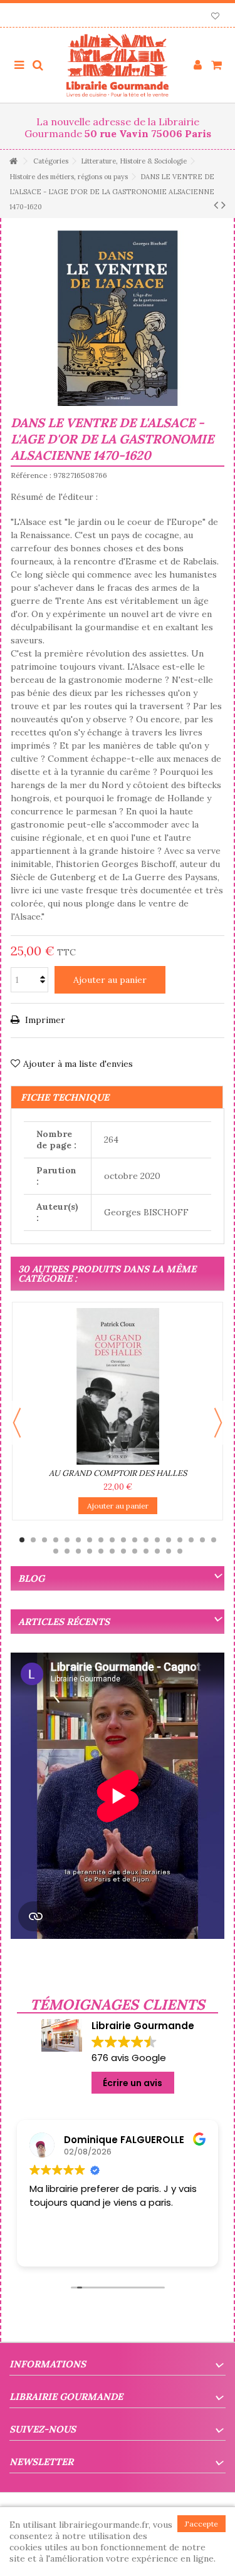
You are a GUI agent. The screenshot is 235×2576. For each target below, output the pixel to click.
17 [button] (202, 1540)
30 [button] (180, 1551)
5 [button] (67, 1540)
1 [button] (22, 1540)
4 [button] (56, 1540)
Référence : (31, 475)
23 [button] (101, 1551)
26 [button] (135, 1551)
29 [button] (169, 1551)
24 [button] (112, 1551)
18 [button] (214, 1540)
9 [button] (112, 1540)
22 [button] (90, 1551)
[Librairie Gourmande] (118, 65)
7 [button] (90, 1540)
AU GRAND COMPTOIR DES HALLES (118, 1473)
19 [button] (56, 1551)
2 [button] (33, 1540)
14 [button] (169, 1540)
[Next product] (223, 205)
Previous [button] (17, 1423)
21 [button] (78, 1551)
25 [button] (123, 1551)
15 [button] (180, 1540)
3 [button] (44, 1540)
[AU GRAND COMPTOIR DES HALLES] (118, 1386)
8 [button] (101, 1540)
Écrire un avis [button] (133, 2083)
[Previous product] (216, 205)
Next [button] (218, 1423)
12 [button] (146, 1540)
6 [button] (78, 1540)
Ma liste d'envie (215, 17)
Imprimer (44, 1020)
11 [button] (135, 1540)
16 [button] (191, 1540)
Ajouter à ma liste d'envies (78, 1064)
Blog (31, 1578)
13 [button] (157, 1540)
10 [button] (123, 1540)
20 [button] (67, 1551)
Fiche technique (65, 1097)
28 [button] (157, 1551)
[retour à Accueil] (13, 161)
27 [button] (146, 1551)
